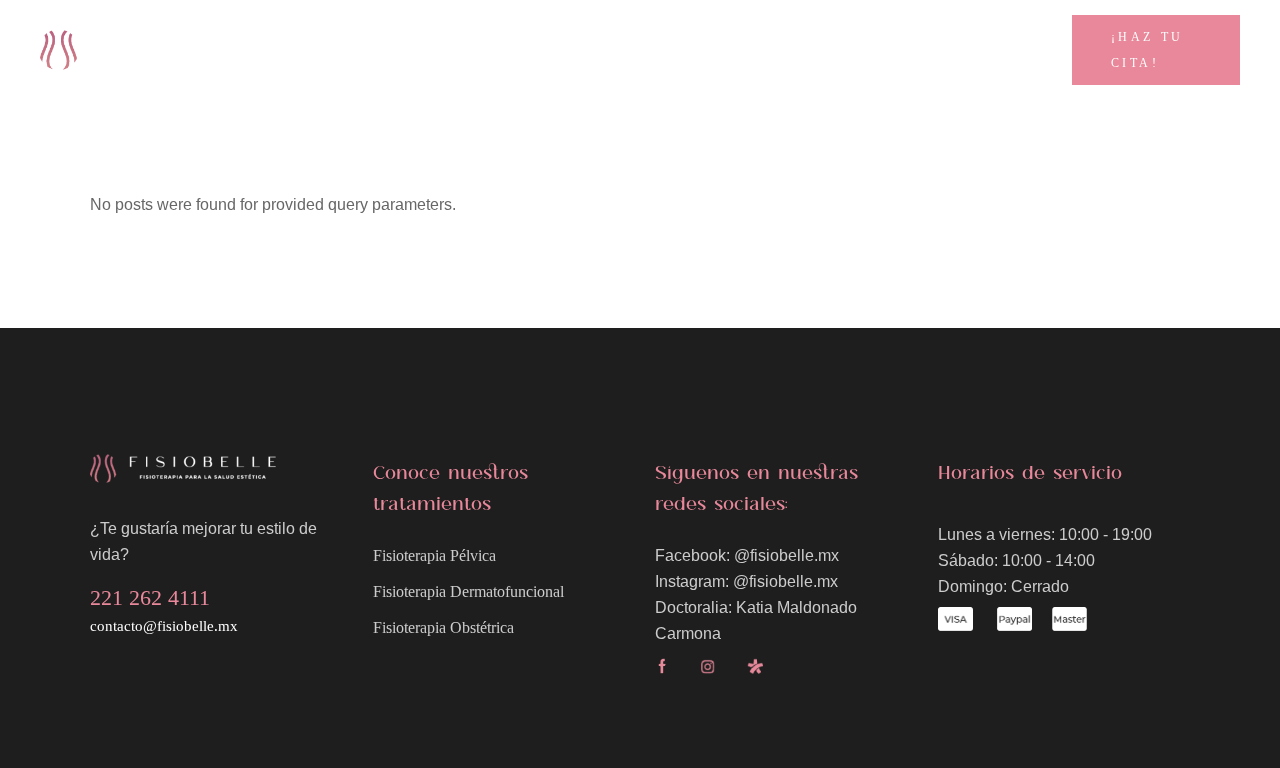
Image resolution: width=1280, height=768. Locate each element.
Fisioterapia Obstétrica (443, 627)
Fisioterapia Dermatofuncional (468, 591)
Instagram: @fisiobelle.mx (746, 581)
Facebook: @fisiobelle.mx (747, 555)
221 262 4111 (1014, 39)
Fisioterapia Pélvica (434, 555)
